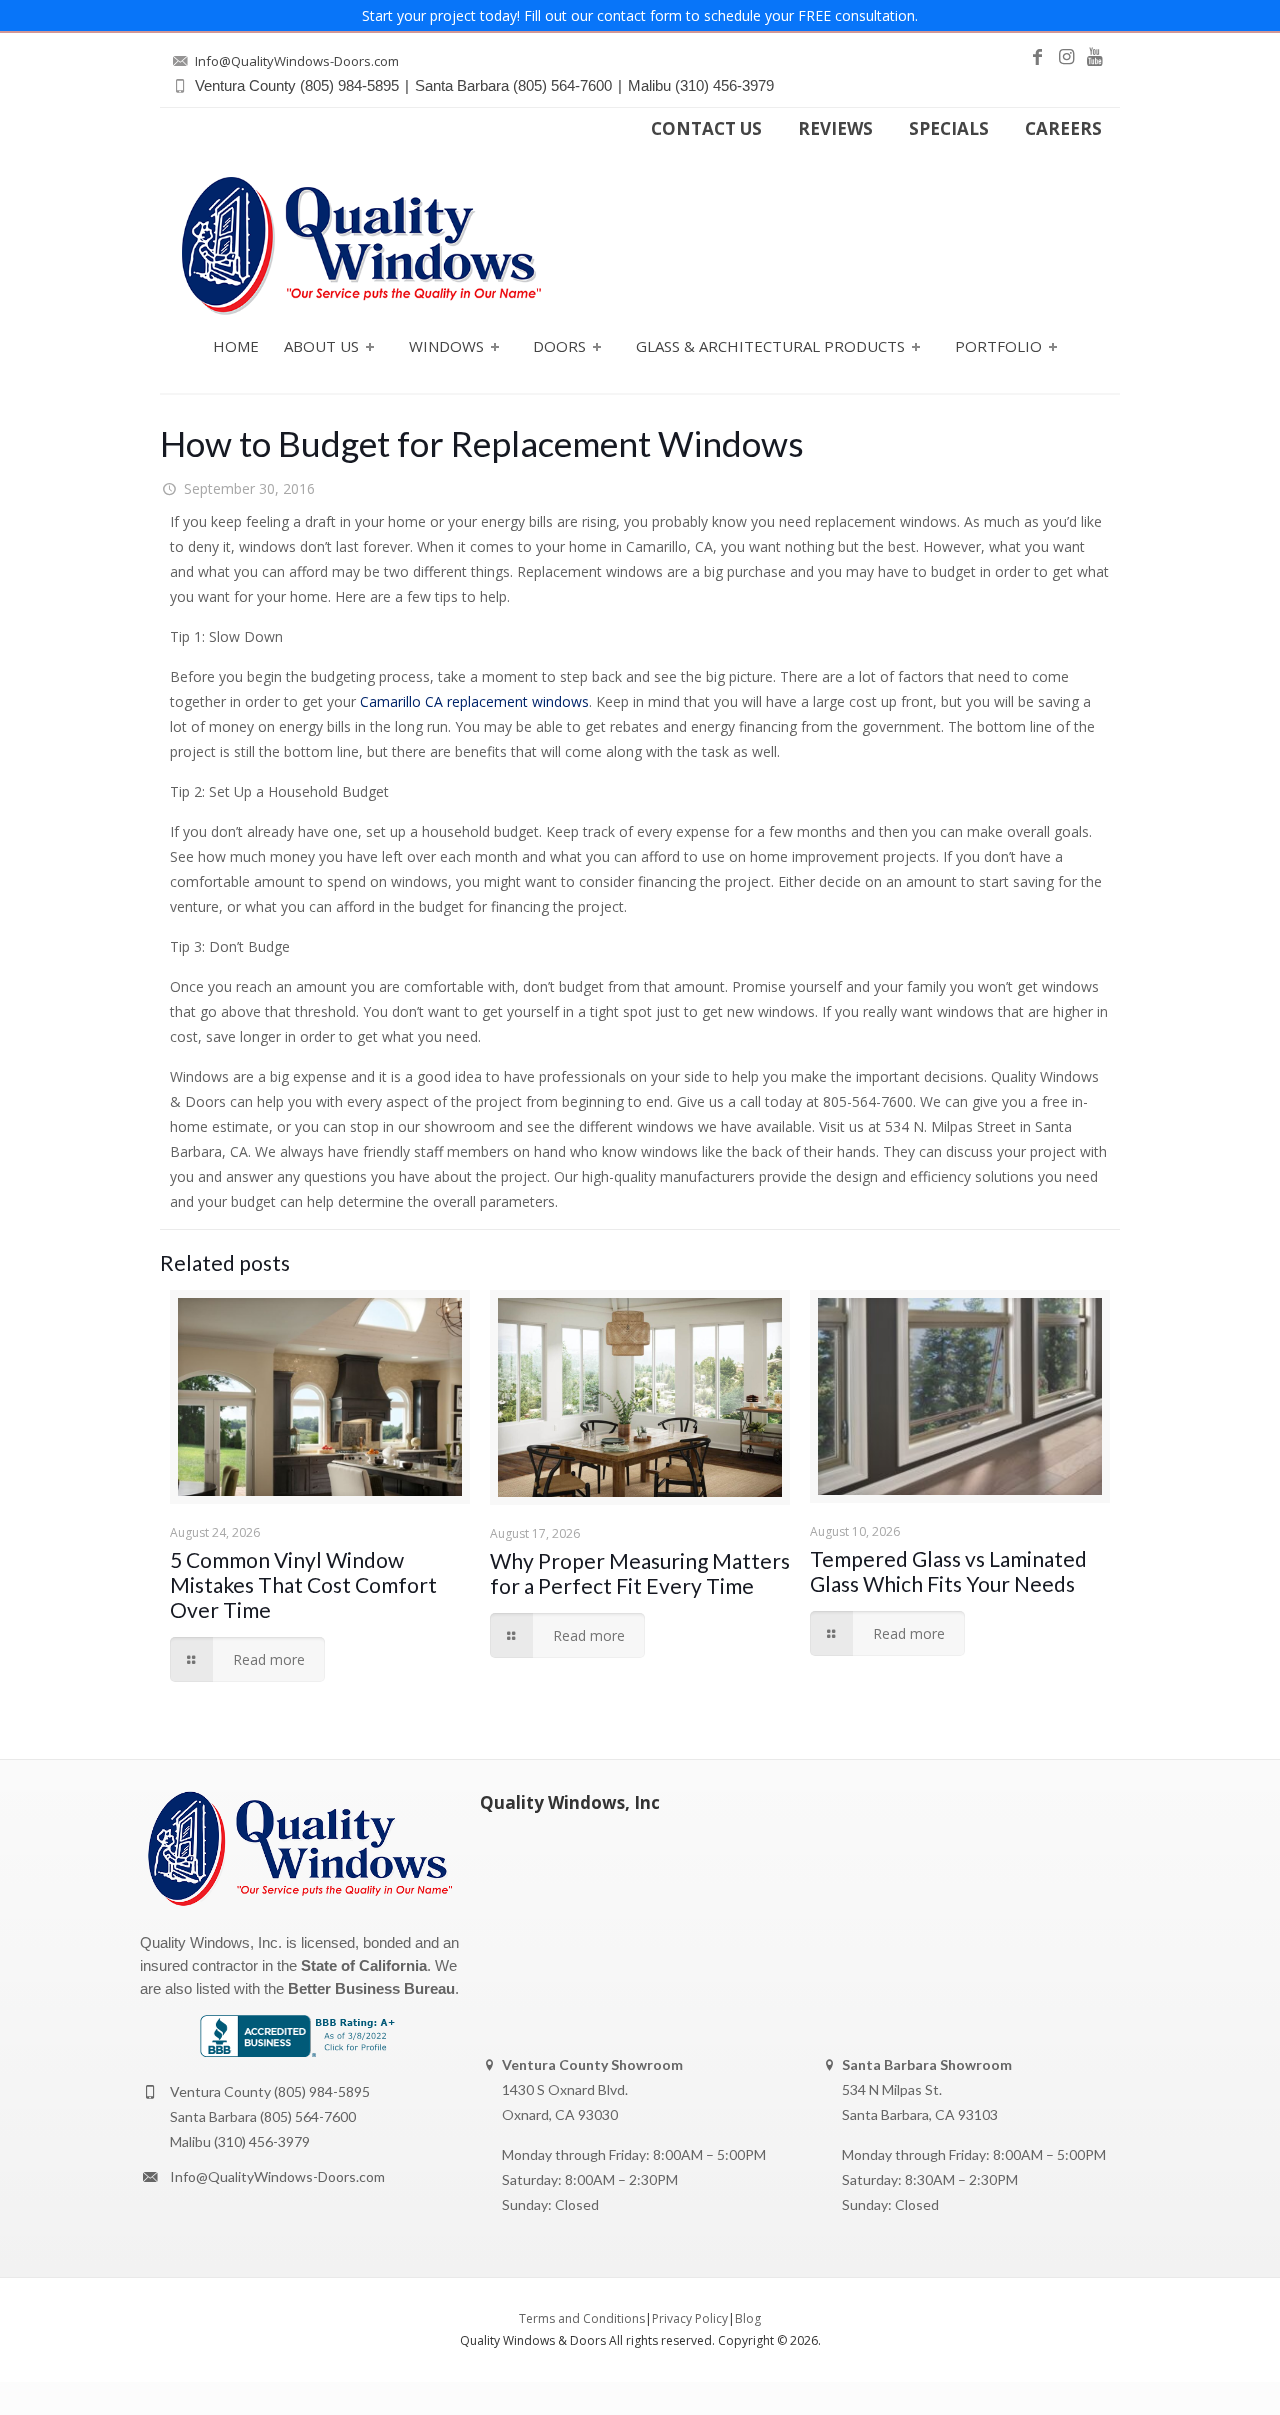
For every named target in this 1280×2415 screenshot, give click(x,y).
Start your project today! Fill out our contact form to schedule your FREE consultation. (640, 15)
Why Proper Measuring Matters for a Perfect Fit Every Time (640, 1573)
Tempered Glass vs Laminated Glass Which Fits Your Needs (948, 1571)
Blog (748, 2318)
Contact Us (706, 129)
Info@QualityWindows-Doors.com (277, 2176)
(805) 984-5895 (322, 2091)
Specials (949, 129)
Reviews (835, 129)
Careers (1063, 129)
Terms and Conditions (582, 2318)
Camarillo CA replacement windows (474, 701)
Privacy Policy (690, 2318)
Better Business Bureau (371, 1988)
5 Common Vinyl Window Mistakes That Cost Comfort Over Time (303, 1584)
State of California (364, 1965)
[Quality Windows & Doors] (361, 245)
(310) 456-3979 (262, 2141)
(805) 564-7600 (308, 2116)
